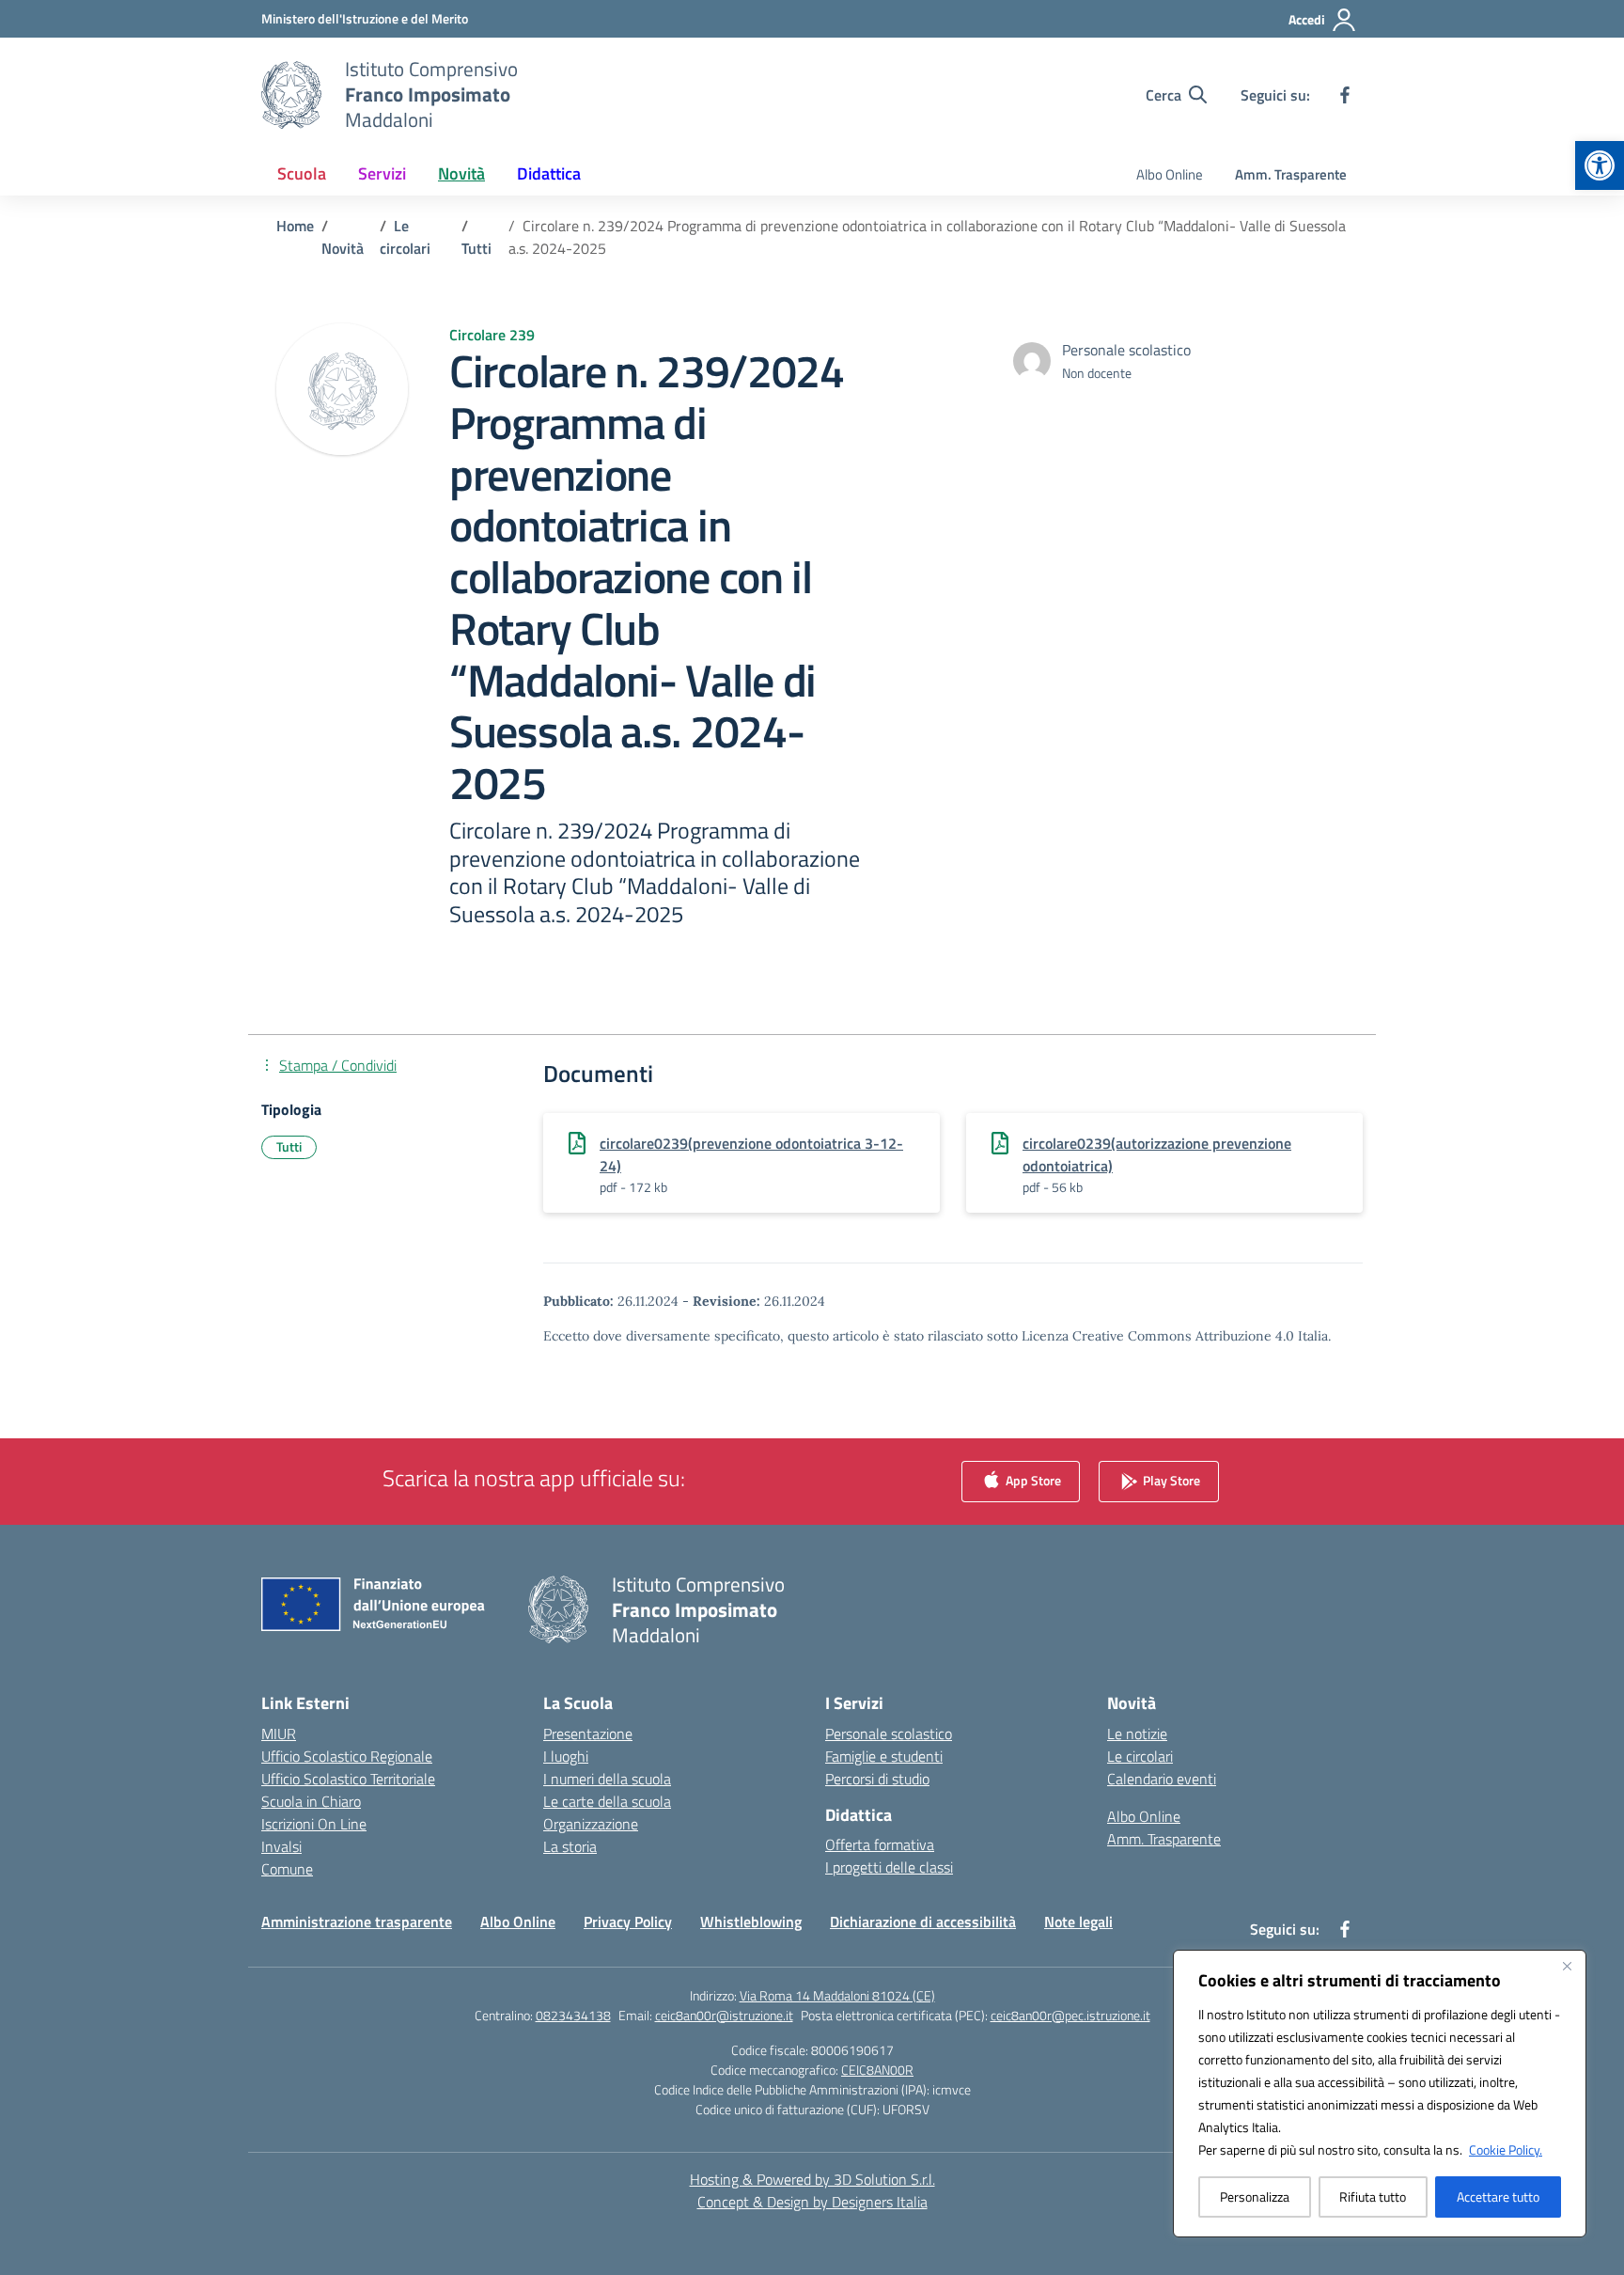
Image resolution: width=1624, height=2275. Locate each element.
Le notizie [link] (1137, 1734)
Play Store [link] (1170, 1479)
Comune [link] (287, 1869)
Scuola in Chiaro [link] (311, 1801)
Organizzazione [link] (591, 1824)
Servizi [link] (382, 173)
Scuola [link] (302, 173)
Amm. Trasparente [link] (1291, 174)
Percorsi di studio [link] (877, 1779)
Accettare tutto (1498, 2197)
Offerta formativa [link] (880, 1844)
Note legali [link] (1078, 1922)
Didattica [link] (549, 173)
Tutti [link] (289, 1146)
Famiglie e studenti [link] (884, 1756)
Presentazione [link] (588, 1734)
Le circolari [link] (1140, 1756)
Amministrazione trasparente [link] (357, 1922)
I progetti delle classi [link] (889, 1867)
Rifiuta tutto (1373, 2197)
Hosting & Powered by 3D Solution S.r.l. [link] (812, 2179)
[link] (1600, 165)
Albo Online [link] (1170, 174)
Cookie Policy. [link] (1506, 2149)
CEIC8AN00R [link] (877, 2070)
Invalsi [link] (281, 1846)
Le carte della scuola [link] (607, 1801)
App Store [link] (1032, 1479)
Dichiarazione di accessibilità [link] (923, 1922)
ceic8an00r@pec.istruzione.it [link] (1070, 2015)
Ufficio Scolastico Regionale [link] (347, 1756)
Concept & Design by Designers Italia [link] (812, 2202)
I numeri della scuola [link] (607, 1779)
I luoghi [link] (566, 1756)
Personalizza (1255, 2197)
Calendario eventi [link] (1162, 1779)
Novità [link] (461, 173)
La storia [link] (570, 1846)
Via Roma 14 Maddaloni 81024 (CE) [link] (837, 1995)
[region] (1380, 2094)
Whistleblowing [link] (751, 1922)
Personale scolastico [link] (889, 1734)
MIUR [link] (279, 1734)
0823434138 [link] (573, 2015)
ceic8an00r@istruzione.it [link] (724, 2015)
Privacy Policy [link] (628, 1922)
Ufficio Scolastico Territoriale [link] (348, 1779)
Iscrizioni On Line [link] (314, 1824)
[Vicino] (1567, 1966)
